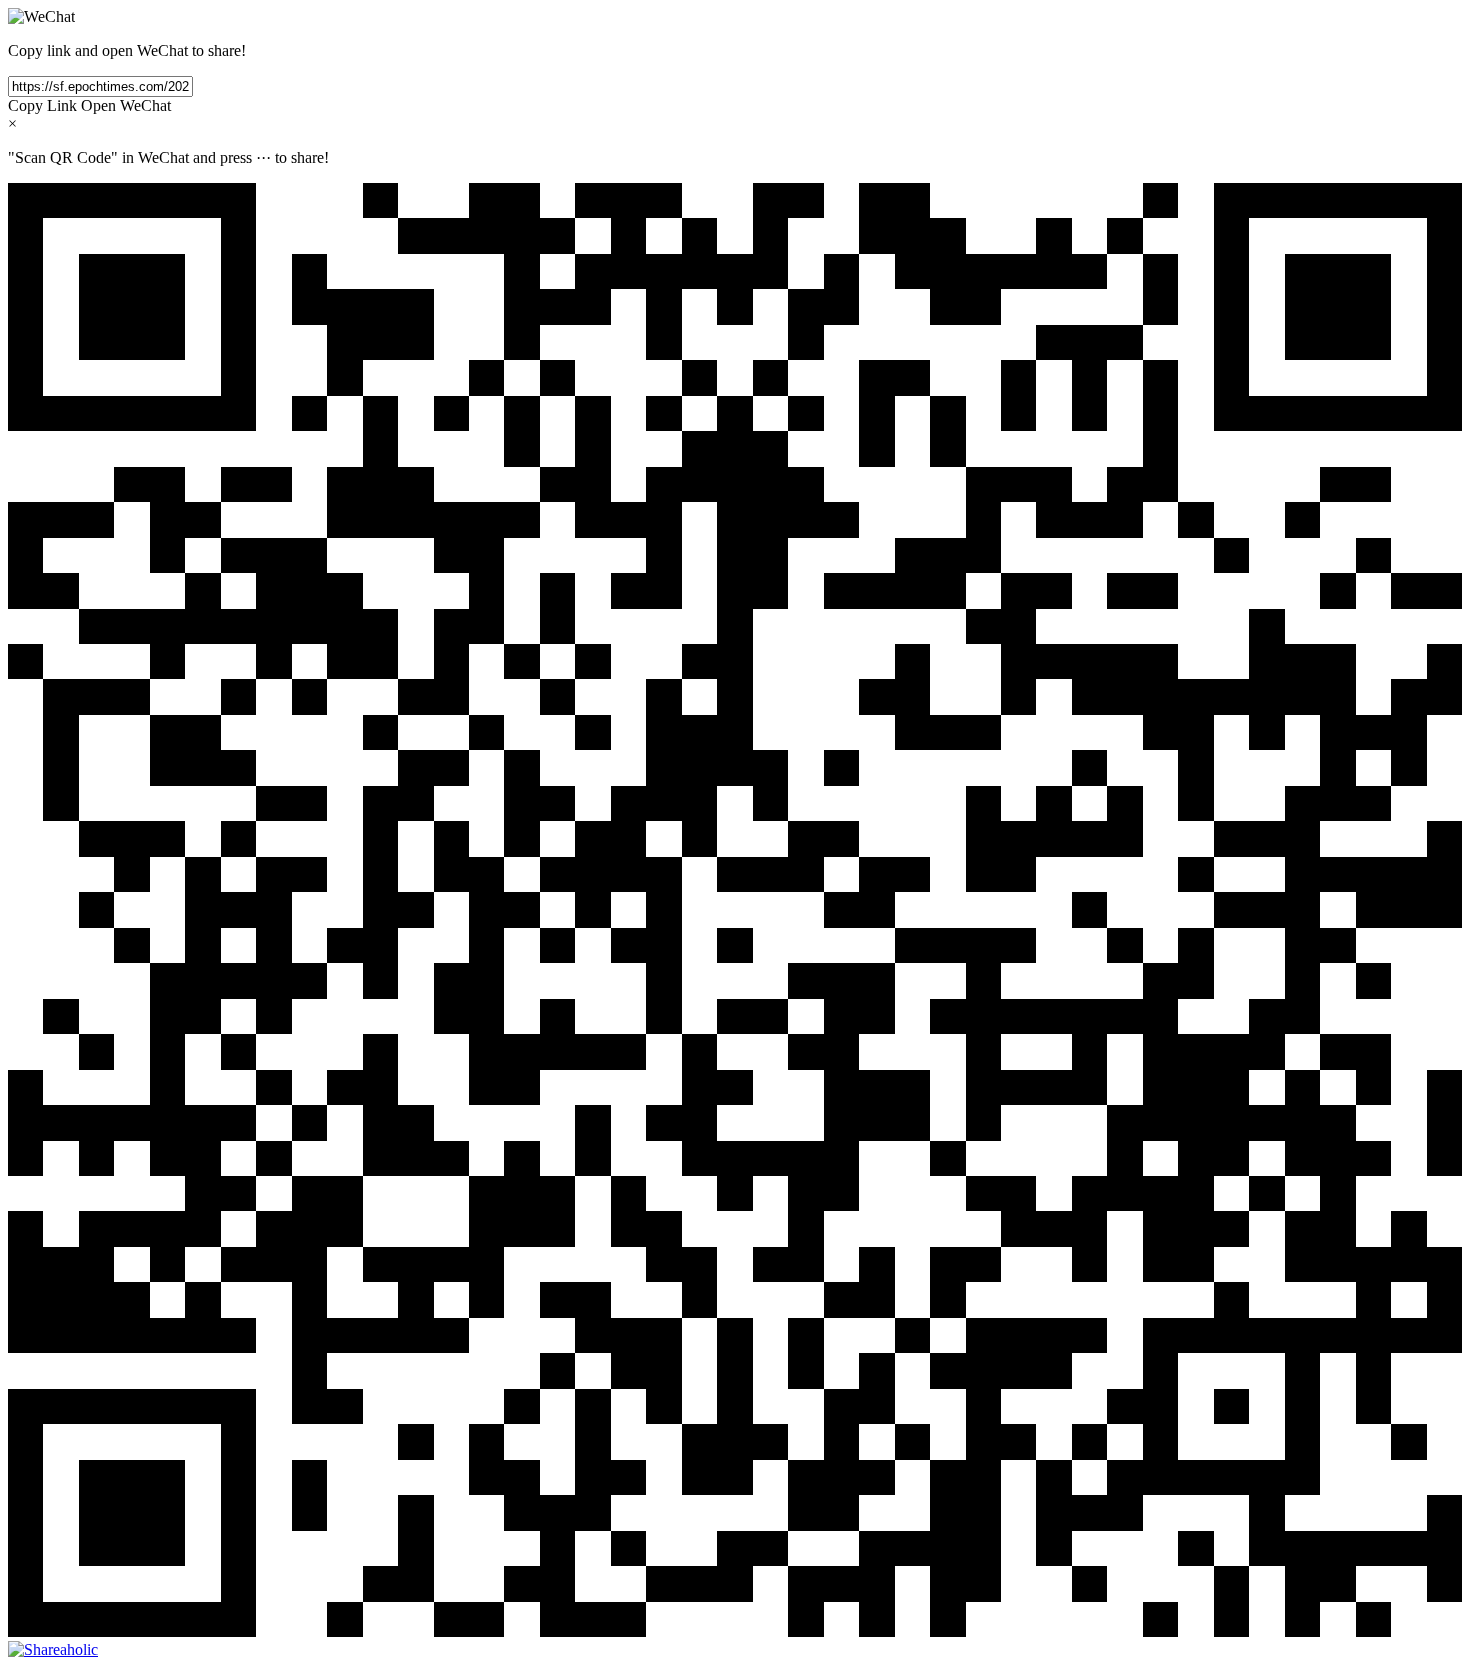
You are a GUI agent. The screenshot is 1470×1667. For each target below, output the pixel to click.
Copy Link (42, 105)
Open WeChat (126, 105)
